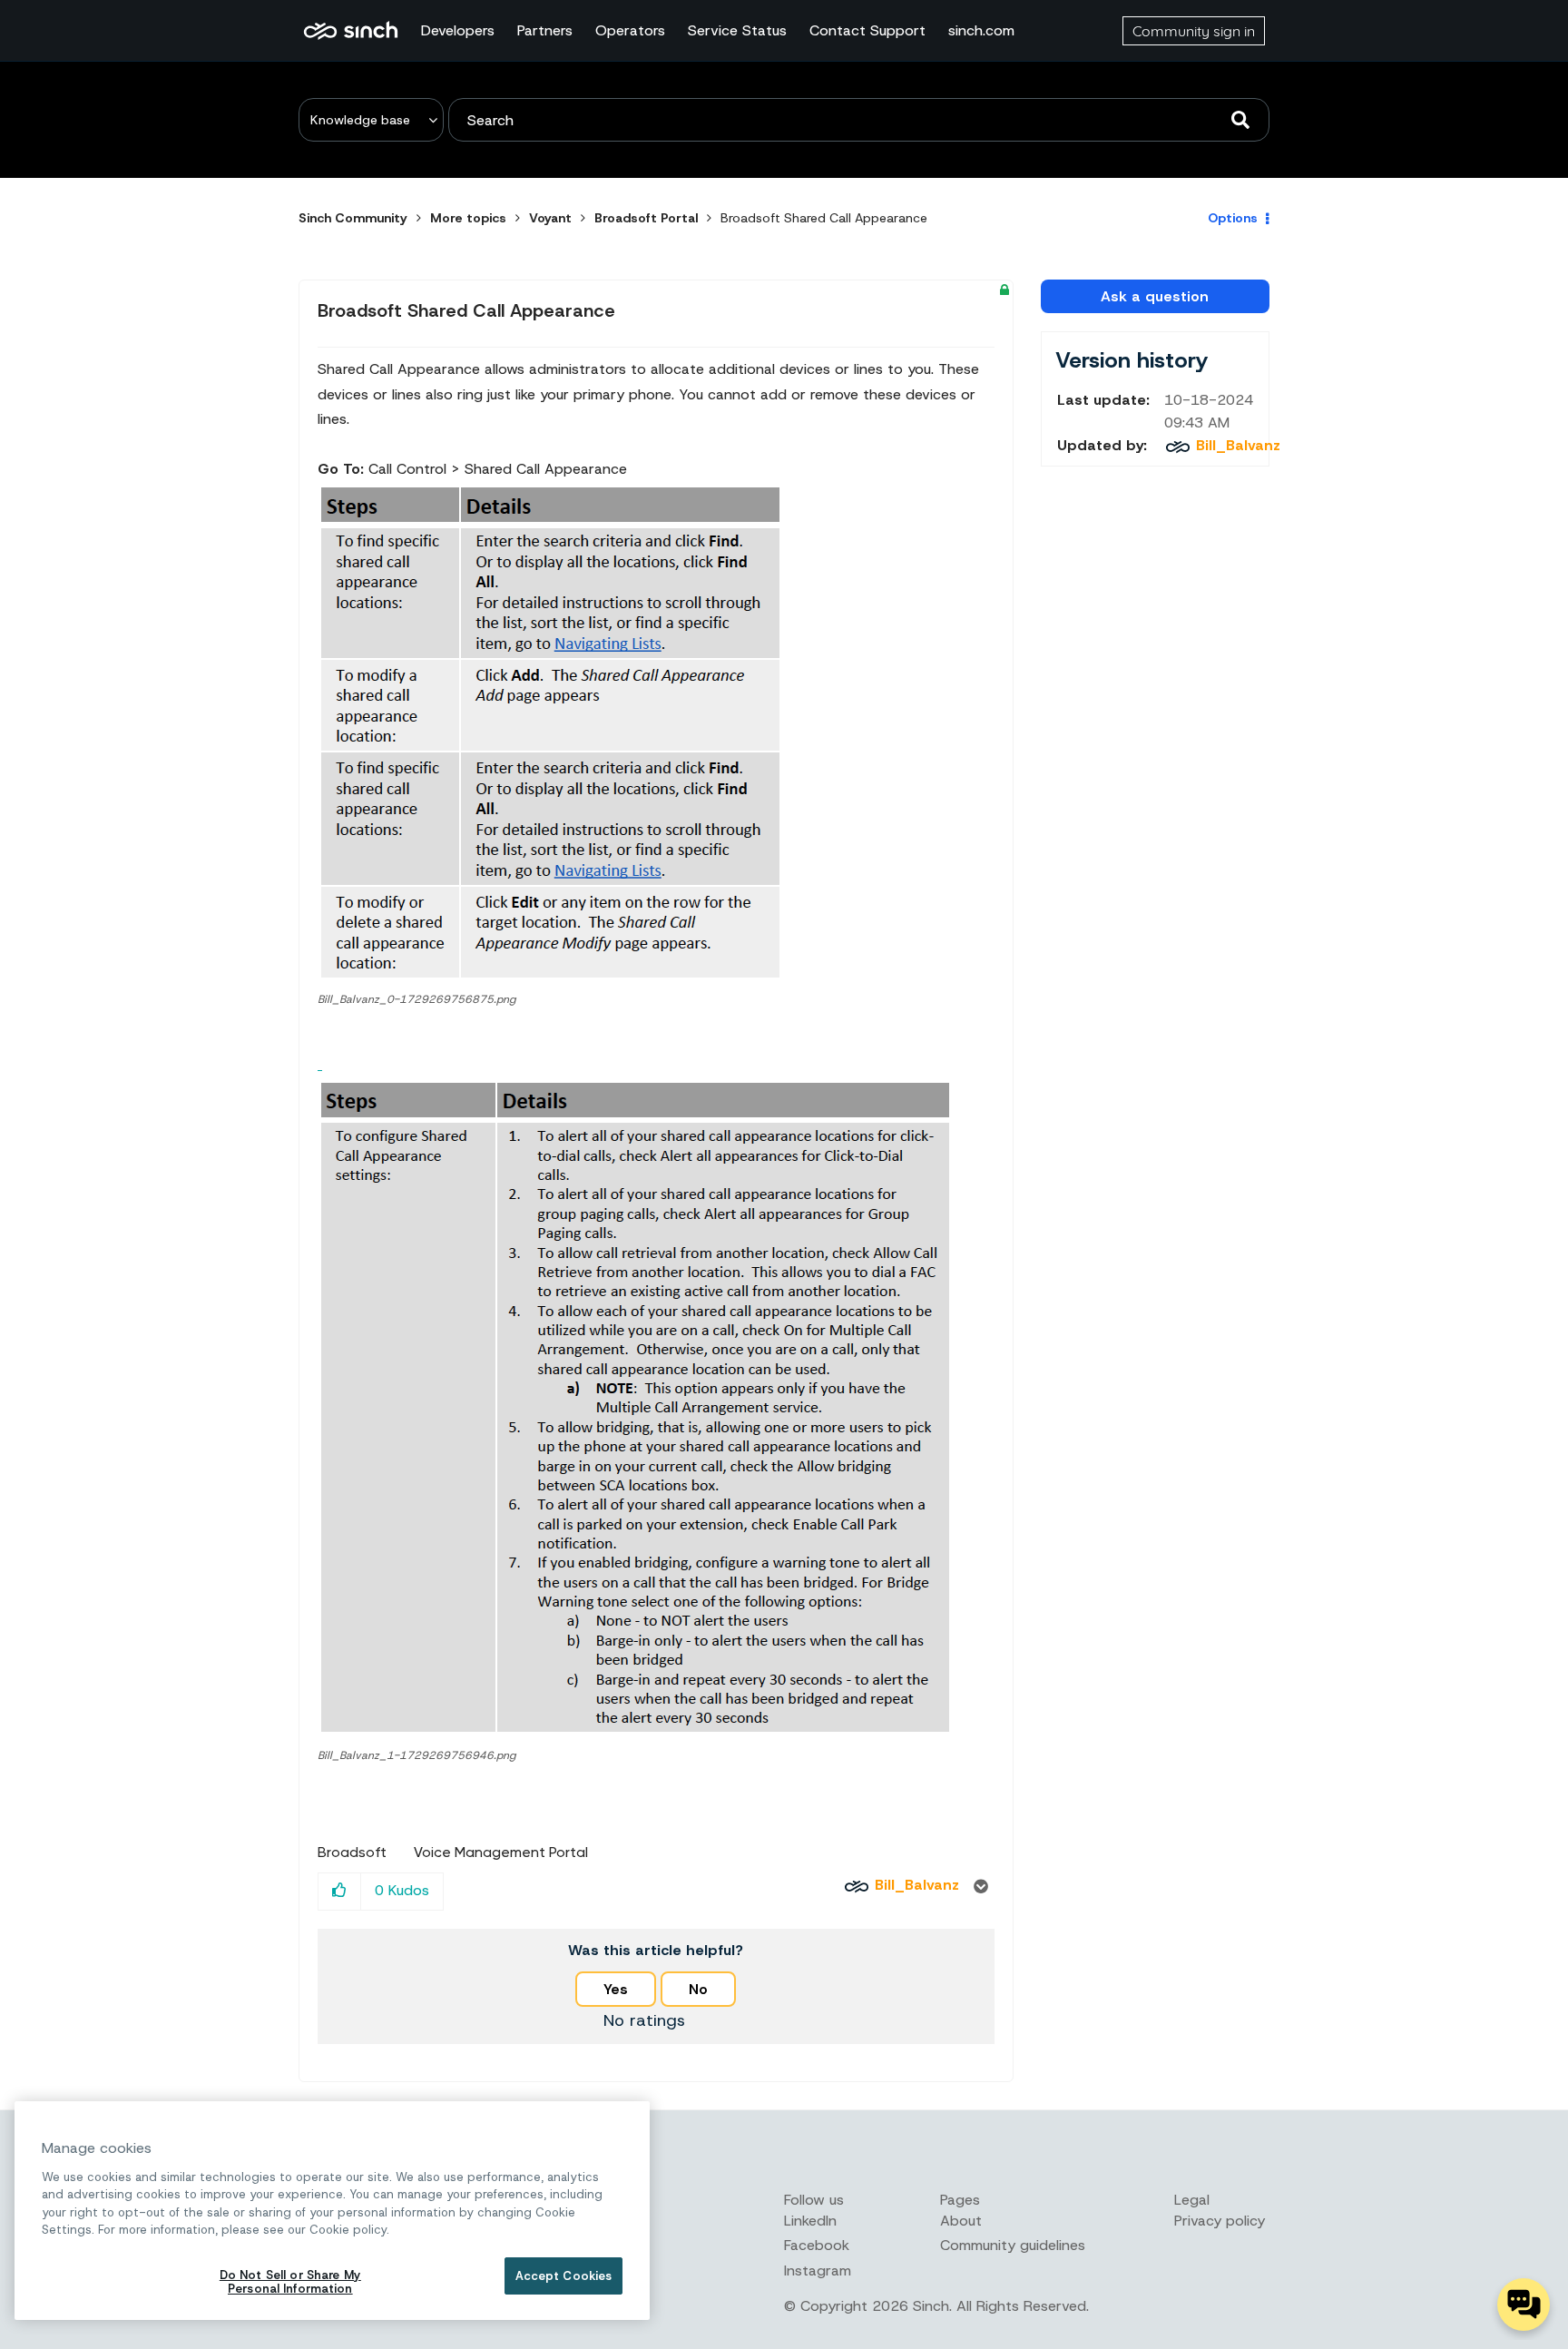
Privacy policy (1220, 2221)
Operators (630, 30)
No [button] (698, 1989)
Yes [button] (616, 1989)
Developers (458, 30)
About (961, 2221)
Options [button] (1233, 218)
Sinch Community (351, 31)
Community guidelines (1013, 2245)
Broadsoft (352, 1853)
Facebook (817, 2245)
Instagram (818, 2270)
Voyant (550, 218)
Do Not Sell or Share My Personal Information (290, 2282)
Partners (545, 30)
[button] (551, 731)
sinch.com (981, 30)
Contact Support (867, 30)
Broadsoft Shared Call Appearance (466, 310)
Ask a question (1155, 296)
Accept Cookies (564, 2276)
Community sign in (1194, 31)
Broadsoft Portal (646, 218)
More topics (468, 218)
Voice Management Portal (501, 1853)
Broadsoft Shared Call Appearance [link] (824, 218)
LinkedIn (810, 2221)
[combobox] (859, 120)
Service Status (737, 30)
